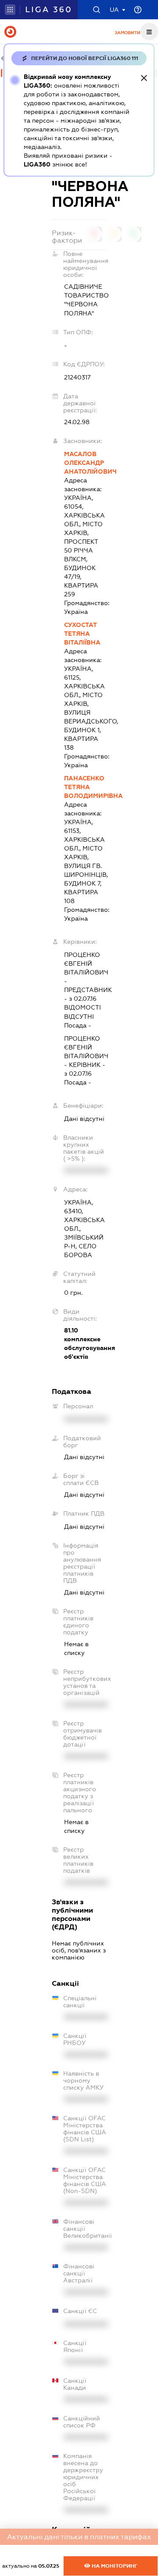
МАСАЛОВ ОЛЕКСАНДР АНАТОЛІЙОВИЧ (85, 463)
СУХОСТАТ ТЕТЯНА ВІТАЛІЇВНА (82, 634)
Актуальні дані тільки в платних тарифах (79, 2537)
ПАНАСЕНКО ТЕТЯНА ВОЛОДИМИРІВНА (85, 787)
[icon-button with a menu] (149, 32)
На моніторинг (114, 2566)
